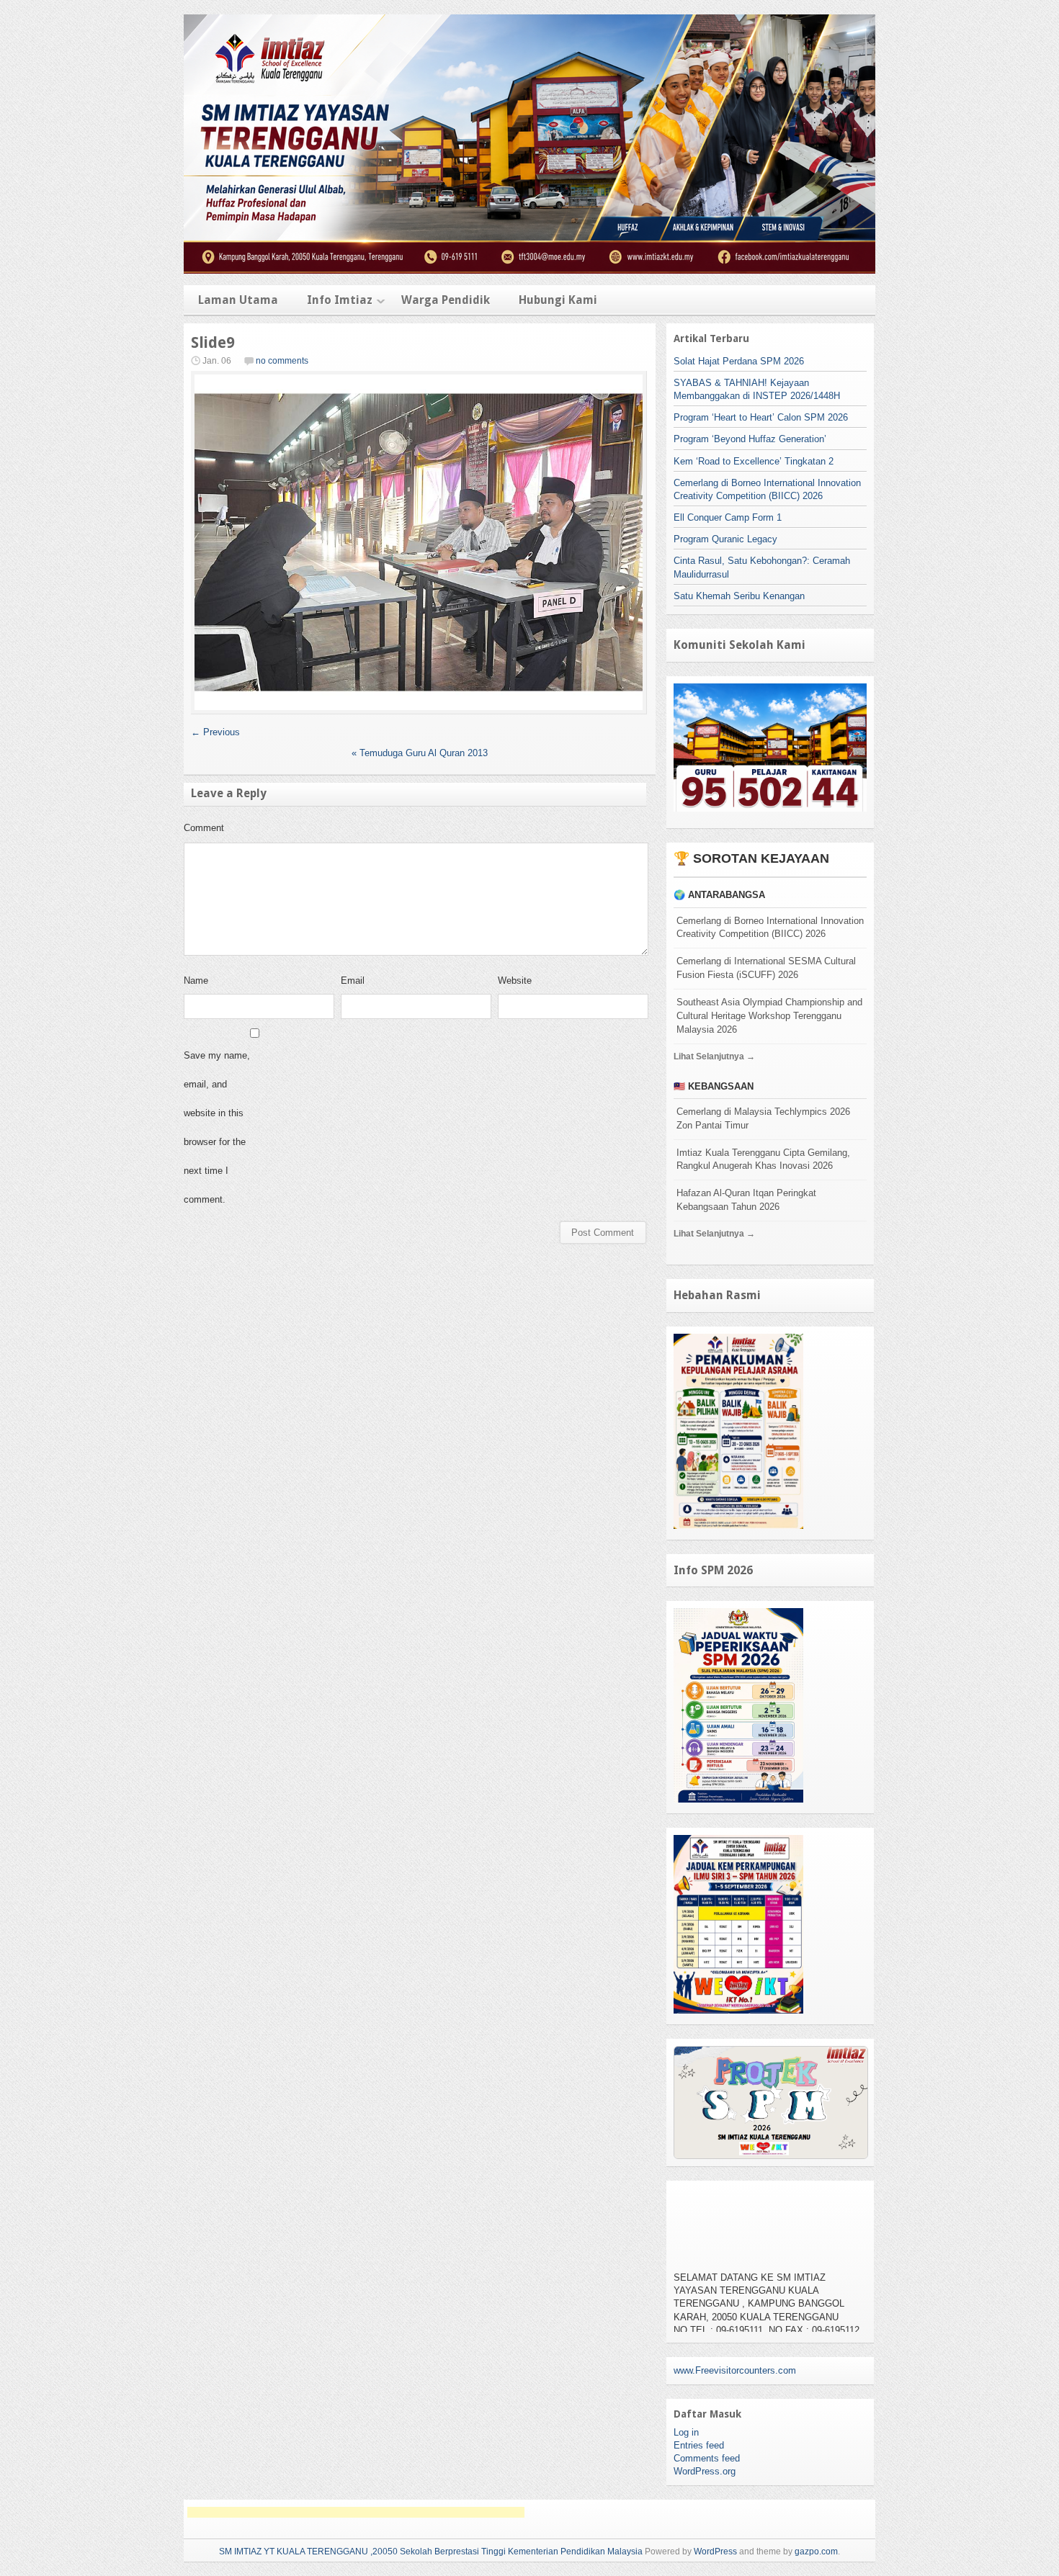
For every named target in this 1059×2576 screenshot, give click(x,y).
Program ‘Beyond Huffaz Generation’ (750, 439)
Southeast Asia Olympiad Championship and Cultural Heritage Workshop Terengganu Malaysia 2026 (769, 1016)
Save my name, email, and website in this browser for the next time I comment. (217, 1127)
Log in (686, 2432)
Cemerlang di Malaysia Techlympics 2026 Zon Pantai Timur (763, 1118)
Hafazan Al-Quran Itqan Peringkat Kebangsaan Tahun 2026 (746, 1200)
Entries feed (699, 2445)
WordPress (715, 2552)
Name (196, 980)
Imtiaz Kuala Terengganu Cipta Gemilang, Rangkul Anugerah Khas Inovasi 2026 (763, 1159)
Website (515, 980)
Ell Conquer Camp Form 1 (728, 517)
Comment (204, 828)
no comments (282, 361)
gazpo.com (816, 2552)
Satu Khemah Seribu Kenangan (739, 596)
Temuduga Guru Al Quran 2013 (420, 753)
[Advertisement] (356, 2512)
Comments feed (707, 2458)
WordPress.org (705, 2471)
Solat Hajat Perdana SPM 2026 (739, 361)
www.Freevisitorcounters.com (735, 2370)
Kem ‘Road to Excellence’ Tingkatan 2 (754, 461)
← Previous (215, 732)
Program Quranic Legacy (725, 539)
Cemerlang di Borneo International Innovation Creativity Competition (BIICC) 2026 (770, 928)
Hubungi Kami (558, 300)
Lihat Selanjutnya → (714, 1056)
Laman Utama (238, 300)
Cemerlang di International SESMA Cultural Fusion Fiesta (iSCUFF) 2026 (766, 968)
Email (353, 980)
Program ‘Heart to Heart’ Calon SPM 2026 (761, 417)
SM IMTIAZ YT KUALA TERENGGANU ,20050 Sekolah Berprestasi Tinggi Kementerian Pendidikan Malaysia (431, 2552)
